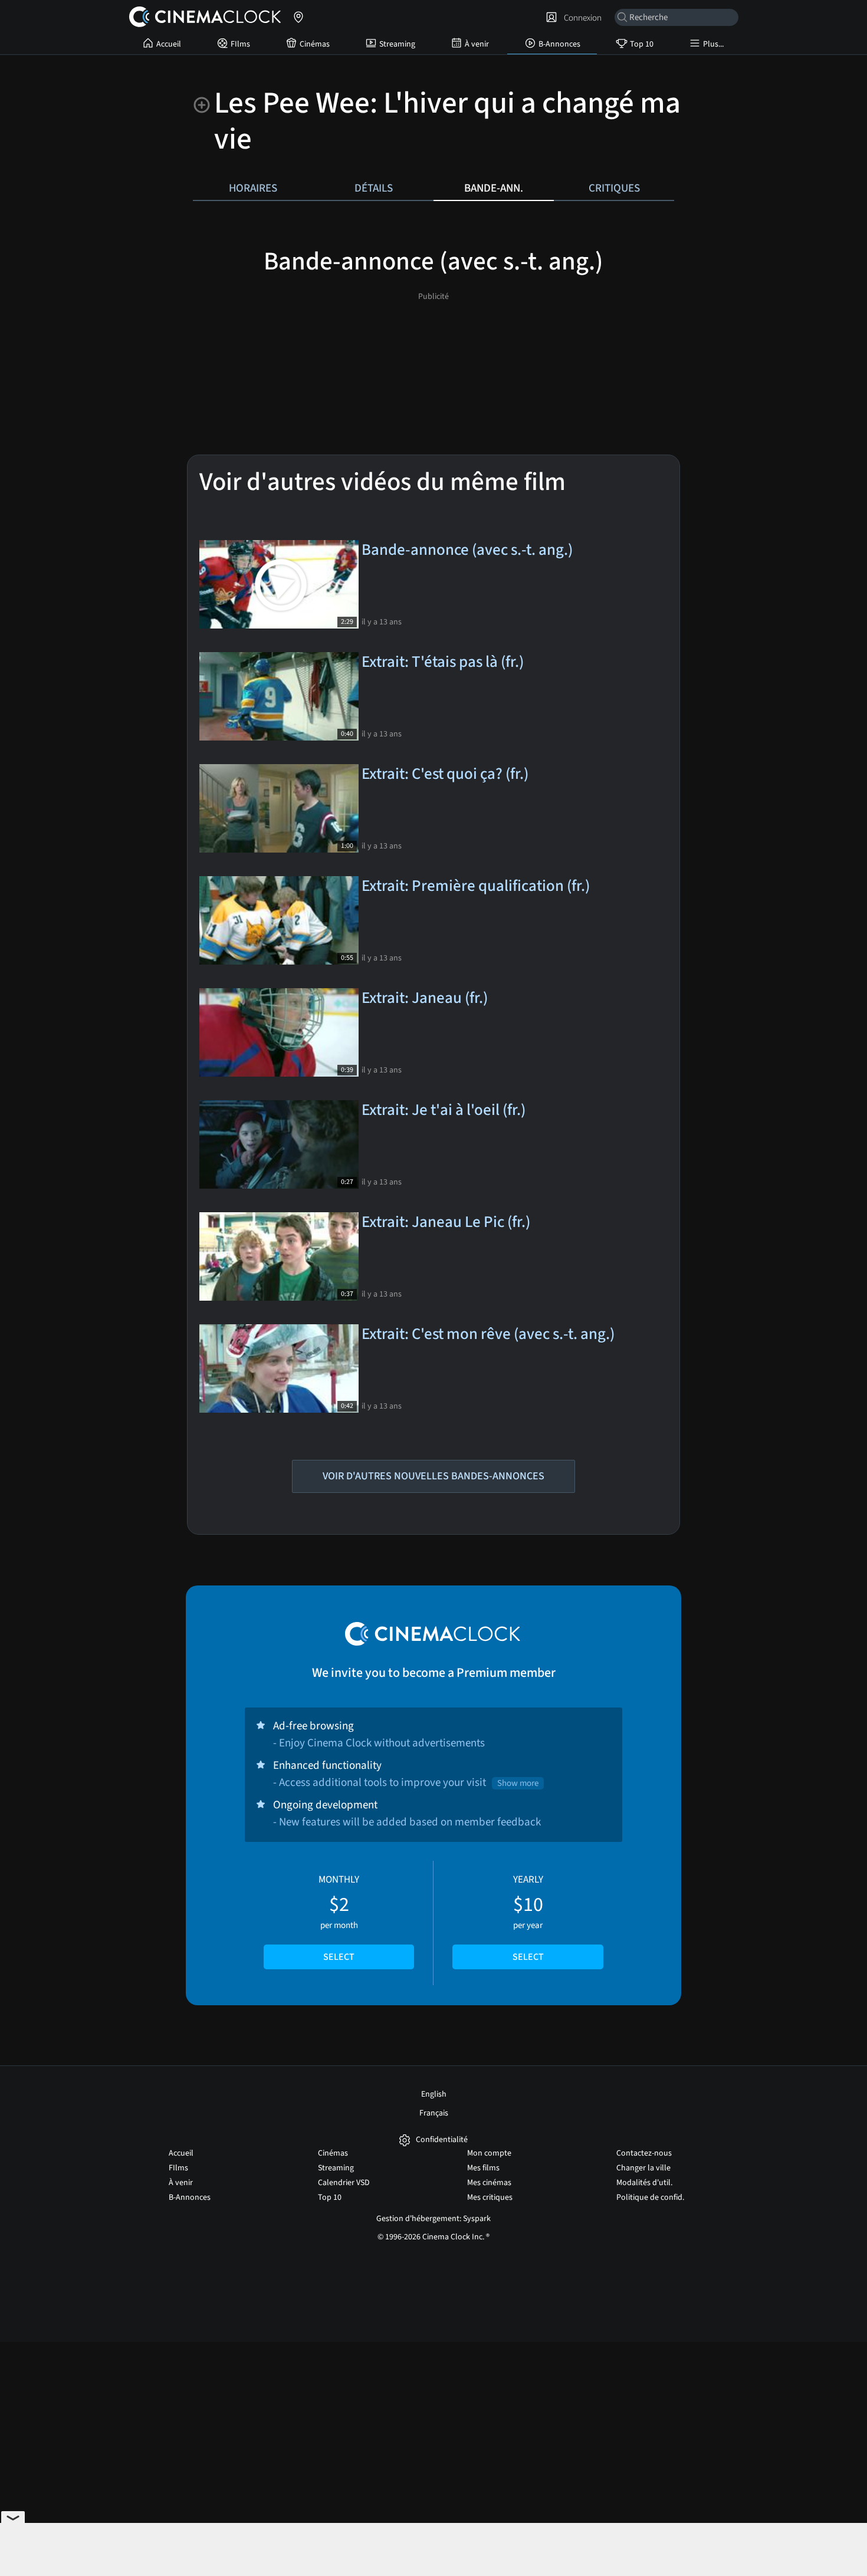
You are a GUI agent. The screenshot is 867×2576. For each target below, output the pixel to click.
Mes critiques (490, 2197)
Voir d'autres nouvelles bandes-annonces (433, 1476)
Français (434, 2113)
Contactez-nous (644, 2153)
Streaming (397, 44)
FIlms (240, 44)
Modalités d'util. (644, 2183)
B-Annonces (559, 44)
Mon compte (489, 2153)
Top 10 (642, 44)
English (434, 2094)
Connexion (581, 18)
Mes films (483, 2168)
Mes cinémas (489, 2183)
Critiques (614, 188)
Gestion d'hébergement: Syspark (433, 2219)
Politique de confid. (650, 2197)
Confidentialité (442, 2140)
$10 (528, 1918)
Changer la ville (643, 2168)
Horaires (253, 188)
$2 (339, 1918)
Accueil (169, 44)
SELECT (339, 1957)
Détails (374, 188)
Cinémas (315, 44)
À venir (477, 44)
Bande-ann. (494, 188)
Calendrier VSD (344, 2183)
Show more (518, 1783)
